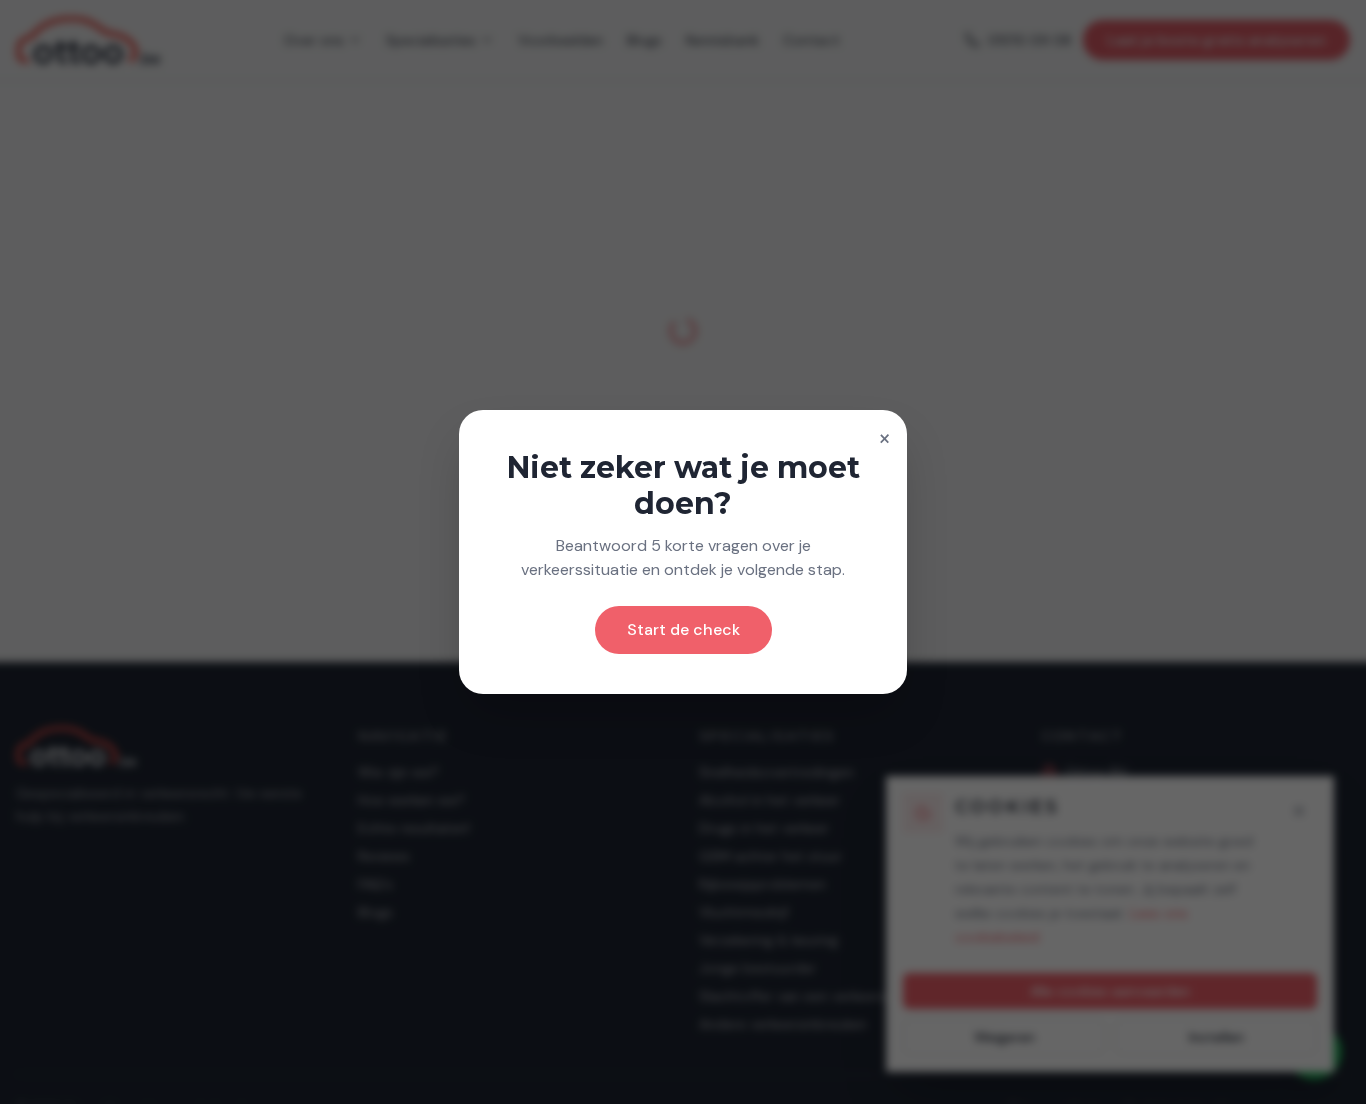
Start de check (683, 629)
